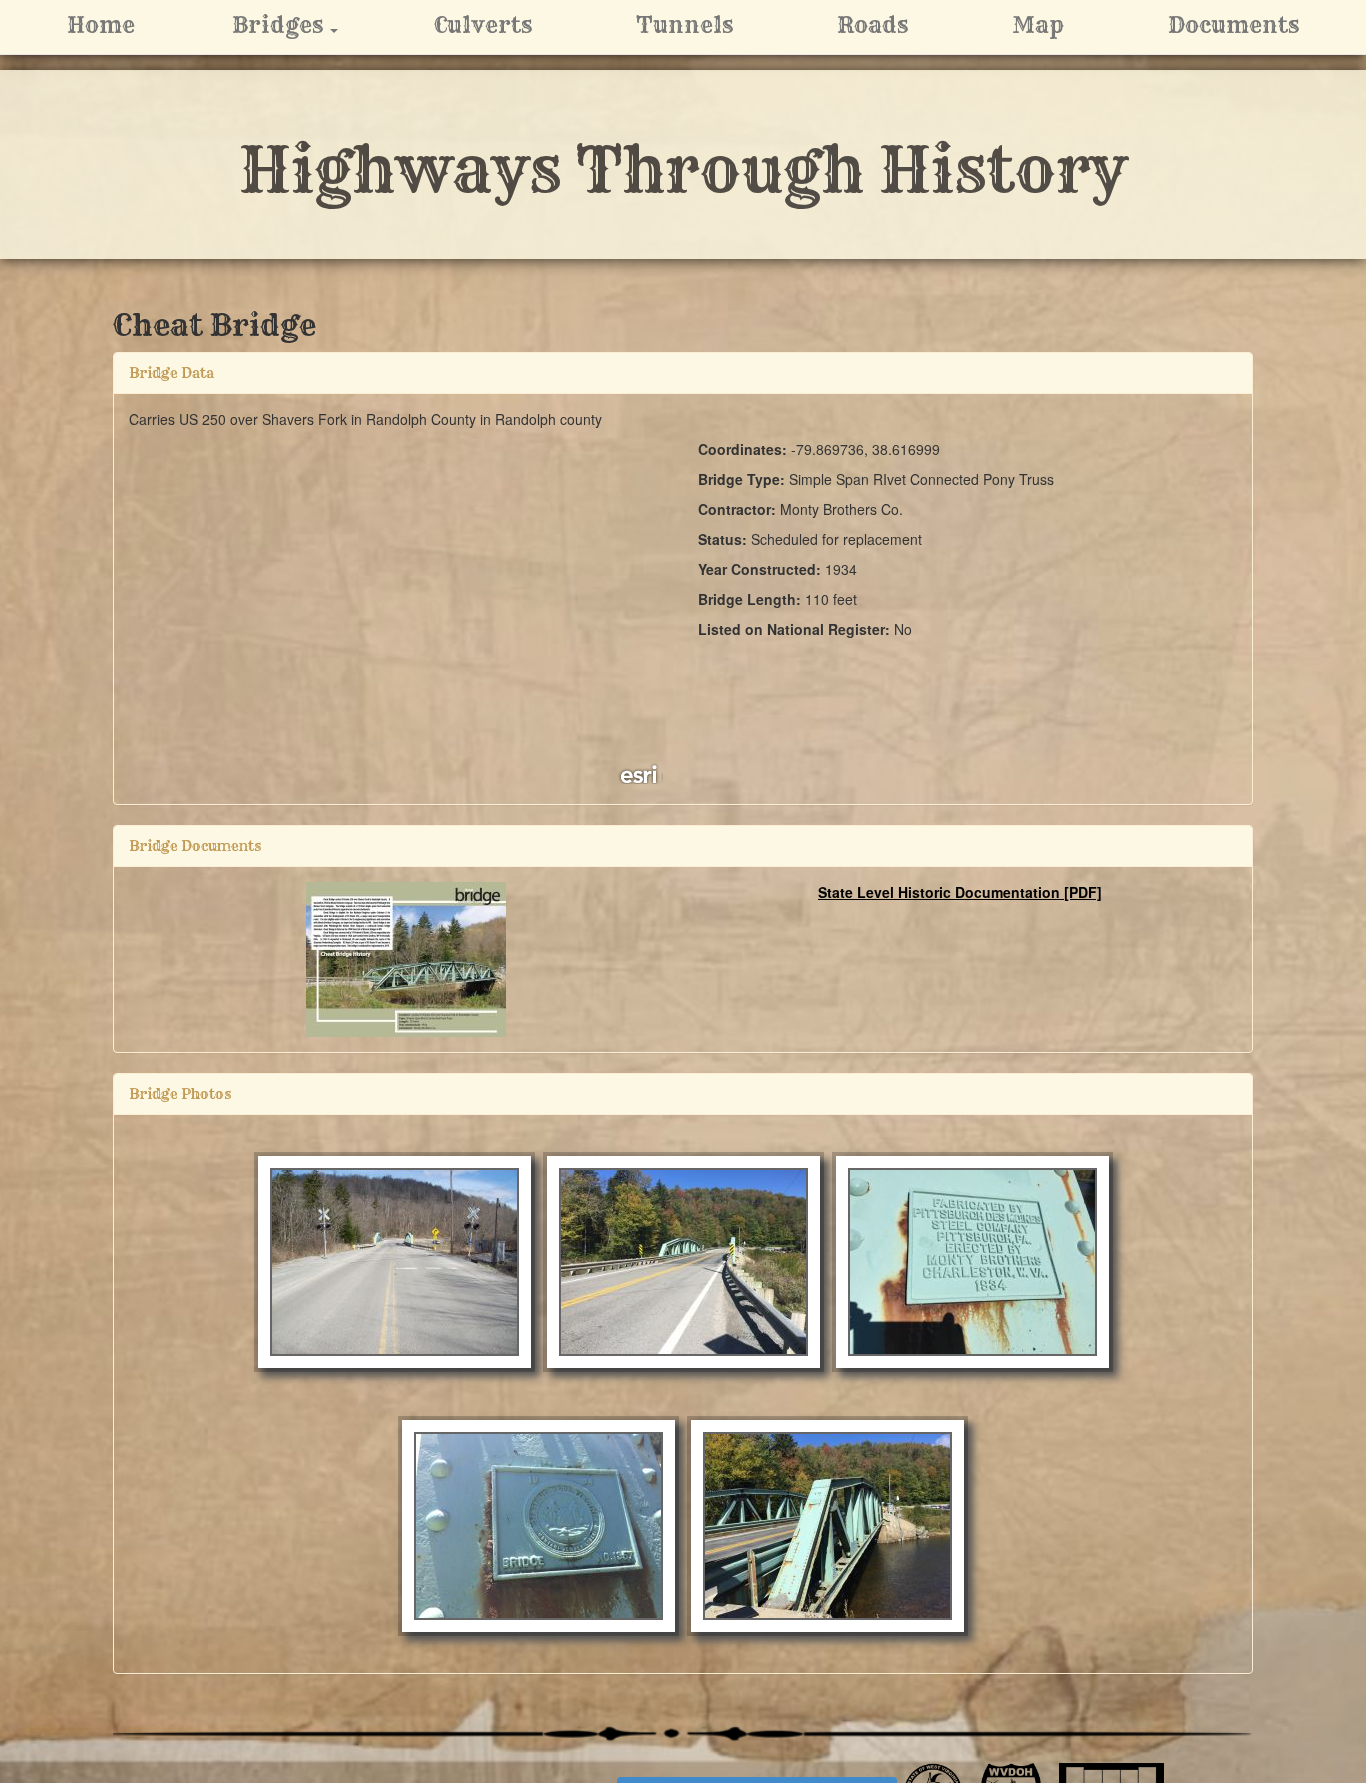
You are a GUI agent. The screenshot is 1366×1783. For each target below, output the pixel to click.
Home (101, 25)
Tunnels (684, 25)
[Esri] (640, 773)
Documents (1233, 25)
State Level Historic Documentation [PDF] (960, 892)
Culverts (483, 25)
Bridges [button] (307, 24)
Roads (872, 25)
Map (1038, 25)
